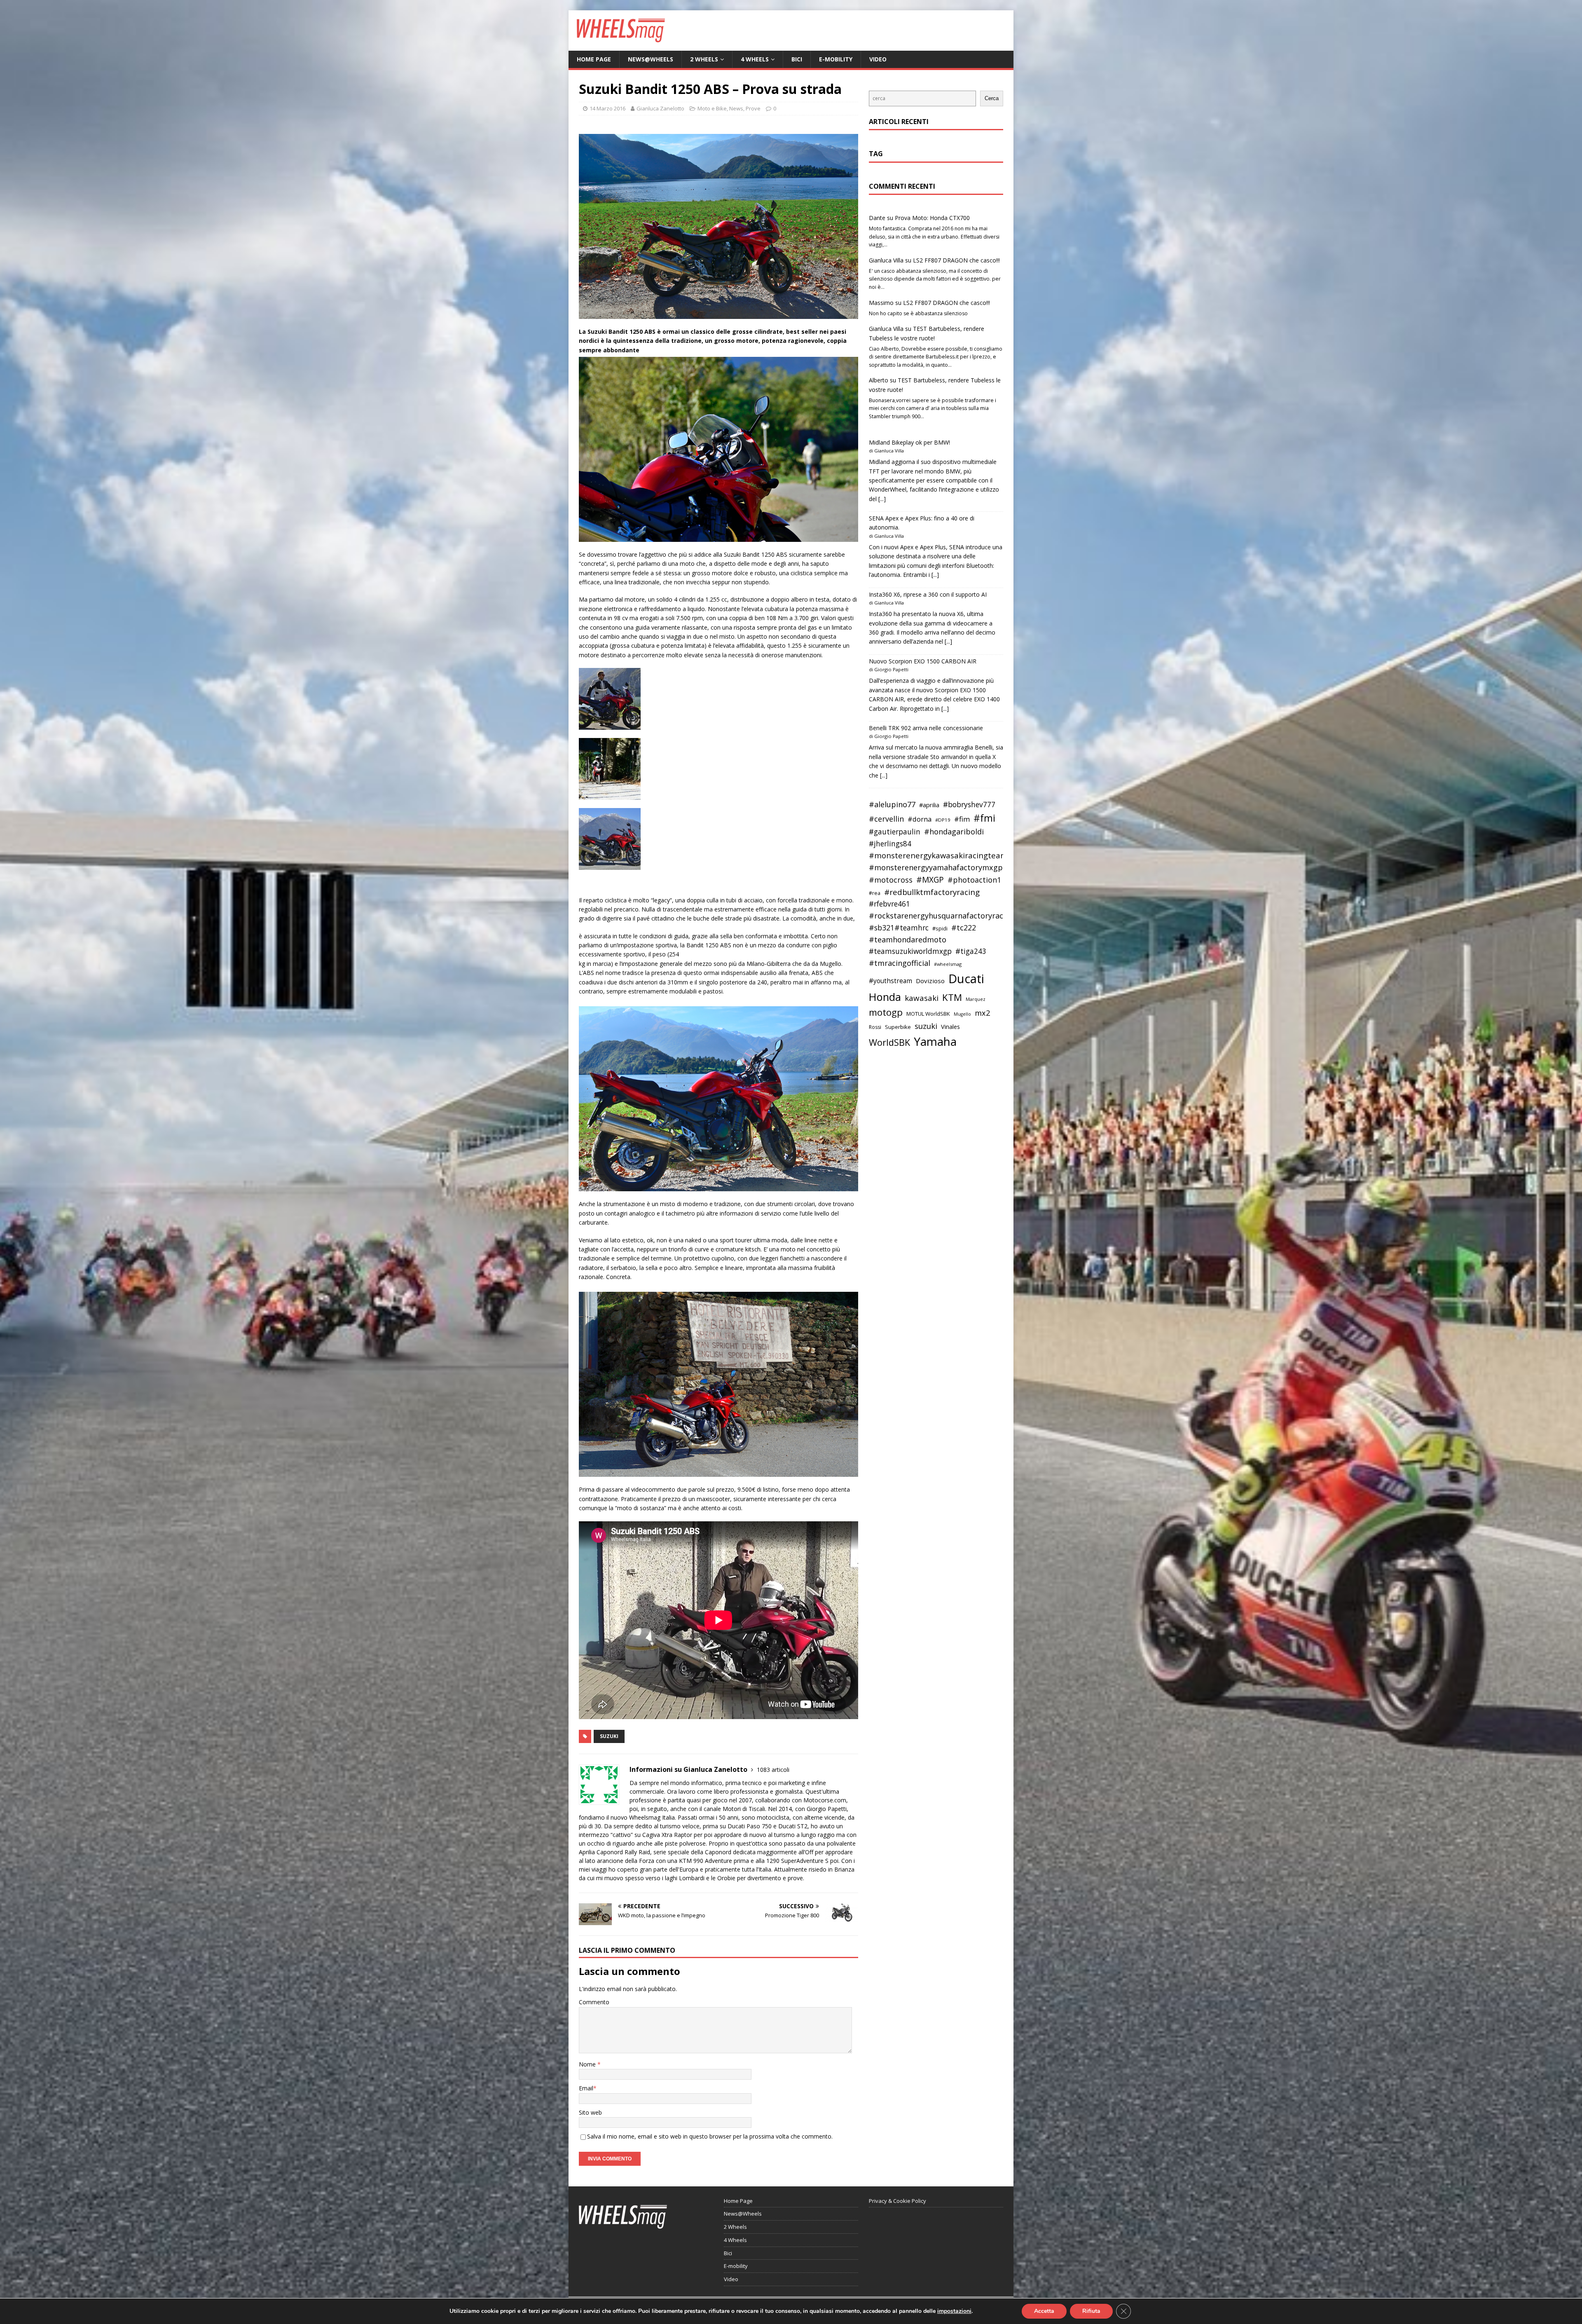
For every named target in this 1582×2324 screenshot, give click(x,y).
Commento (594, 2002)
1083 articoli (773, 1770)
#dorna (920, 819)
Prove (753, 108)
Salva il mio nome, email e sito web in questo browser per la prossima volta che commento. (710, 2136)
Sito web (590, 2112)
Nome (588, 2064)
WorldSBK (889, 1042)
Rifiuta (1091, 2311)
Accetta (1044, 2311)
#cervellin (886, 819)
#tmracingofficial (900, 963)
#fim (962, 819)
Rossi (875, 1027)
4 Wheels (755, 59)
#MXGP (930, 880)
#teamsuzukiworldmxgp (910, 951)
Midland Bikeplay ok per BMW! (909, 442)
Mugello (962, 1014)
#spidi (940, 928)
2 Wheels (704, 59)
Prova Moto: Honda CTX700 (932, 218)
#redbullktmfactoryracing (932, 892)
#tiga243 (971, 951)
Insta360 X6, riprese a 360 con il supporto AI (928, 594)
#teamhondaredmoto (908, 939)
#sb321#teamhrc (899, 928)
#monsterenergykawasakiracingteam (938, 855)
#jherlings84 (890, 844)
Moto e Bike (712, 108)
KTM (952, 997)
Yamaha (935, 1041)
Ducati (966, 979)
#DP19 (943, 820)
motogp (886, 1012)
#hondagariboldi (954, 832)
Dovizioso (930, 981)
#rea (875, 893)
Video (878, 59)
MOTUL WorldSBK (928, 1014)
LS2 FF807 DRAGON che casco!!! (956, 260)
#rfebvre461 (889, 904)
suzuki (609, 1736)
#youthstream (890, 981)
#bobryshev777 (969, 805)
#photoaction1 (974, 880)
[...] (882, 499)
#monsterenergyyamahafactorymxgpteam (945, 867)
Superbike (898, 1027)
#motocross (891, 880)
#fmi (984, 818)
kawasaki (922, 998)
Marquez (976, 999)
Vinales (950, 1026)
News (736, 108)
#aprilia (929, 805)
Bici (797, 59)
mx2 (982, 1013)
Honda (885, 997)
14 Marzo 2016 (607, 108)
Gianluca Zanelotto (660, 108)
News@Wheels (651, 59)
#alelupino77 (892, 804)
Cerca (992, 98)
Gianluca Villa (886, 260)
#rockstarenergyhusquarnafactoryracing (942, 916)
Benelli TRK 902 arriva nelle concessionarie (926, 728)
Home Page (594, 59)
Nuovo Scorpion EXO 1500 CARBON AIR (923, 661)
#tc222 (964, 928)
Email (586, 2088)
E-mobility (836, 59)
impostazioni (954, 2311)
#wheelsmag (948, 964)
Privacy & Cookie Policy (897, 2201)
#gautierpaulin (895, 832)
